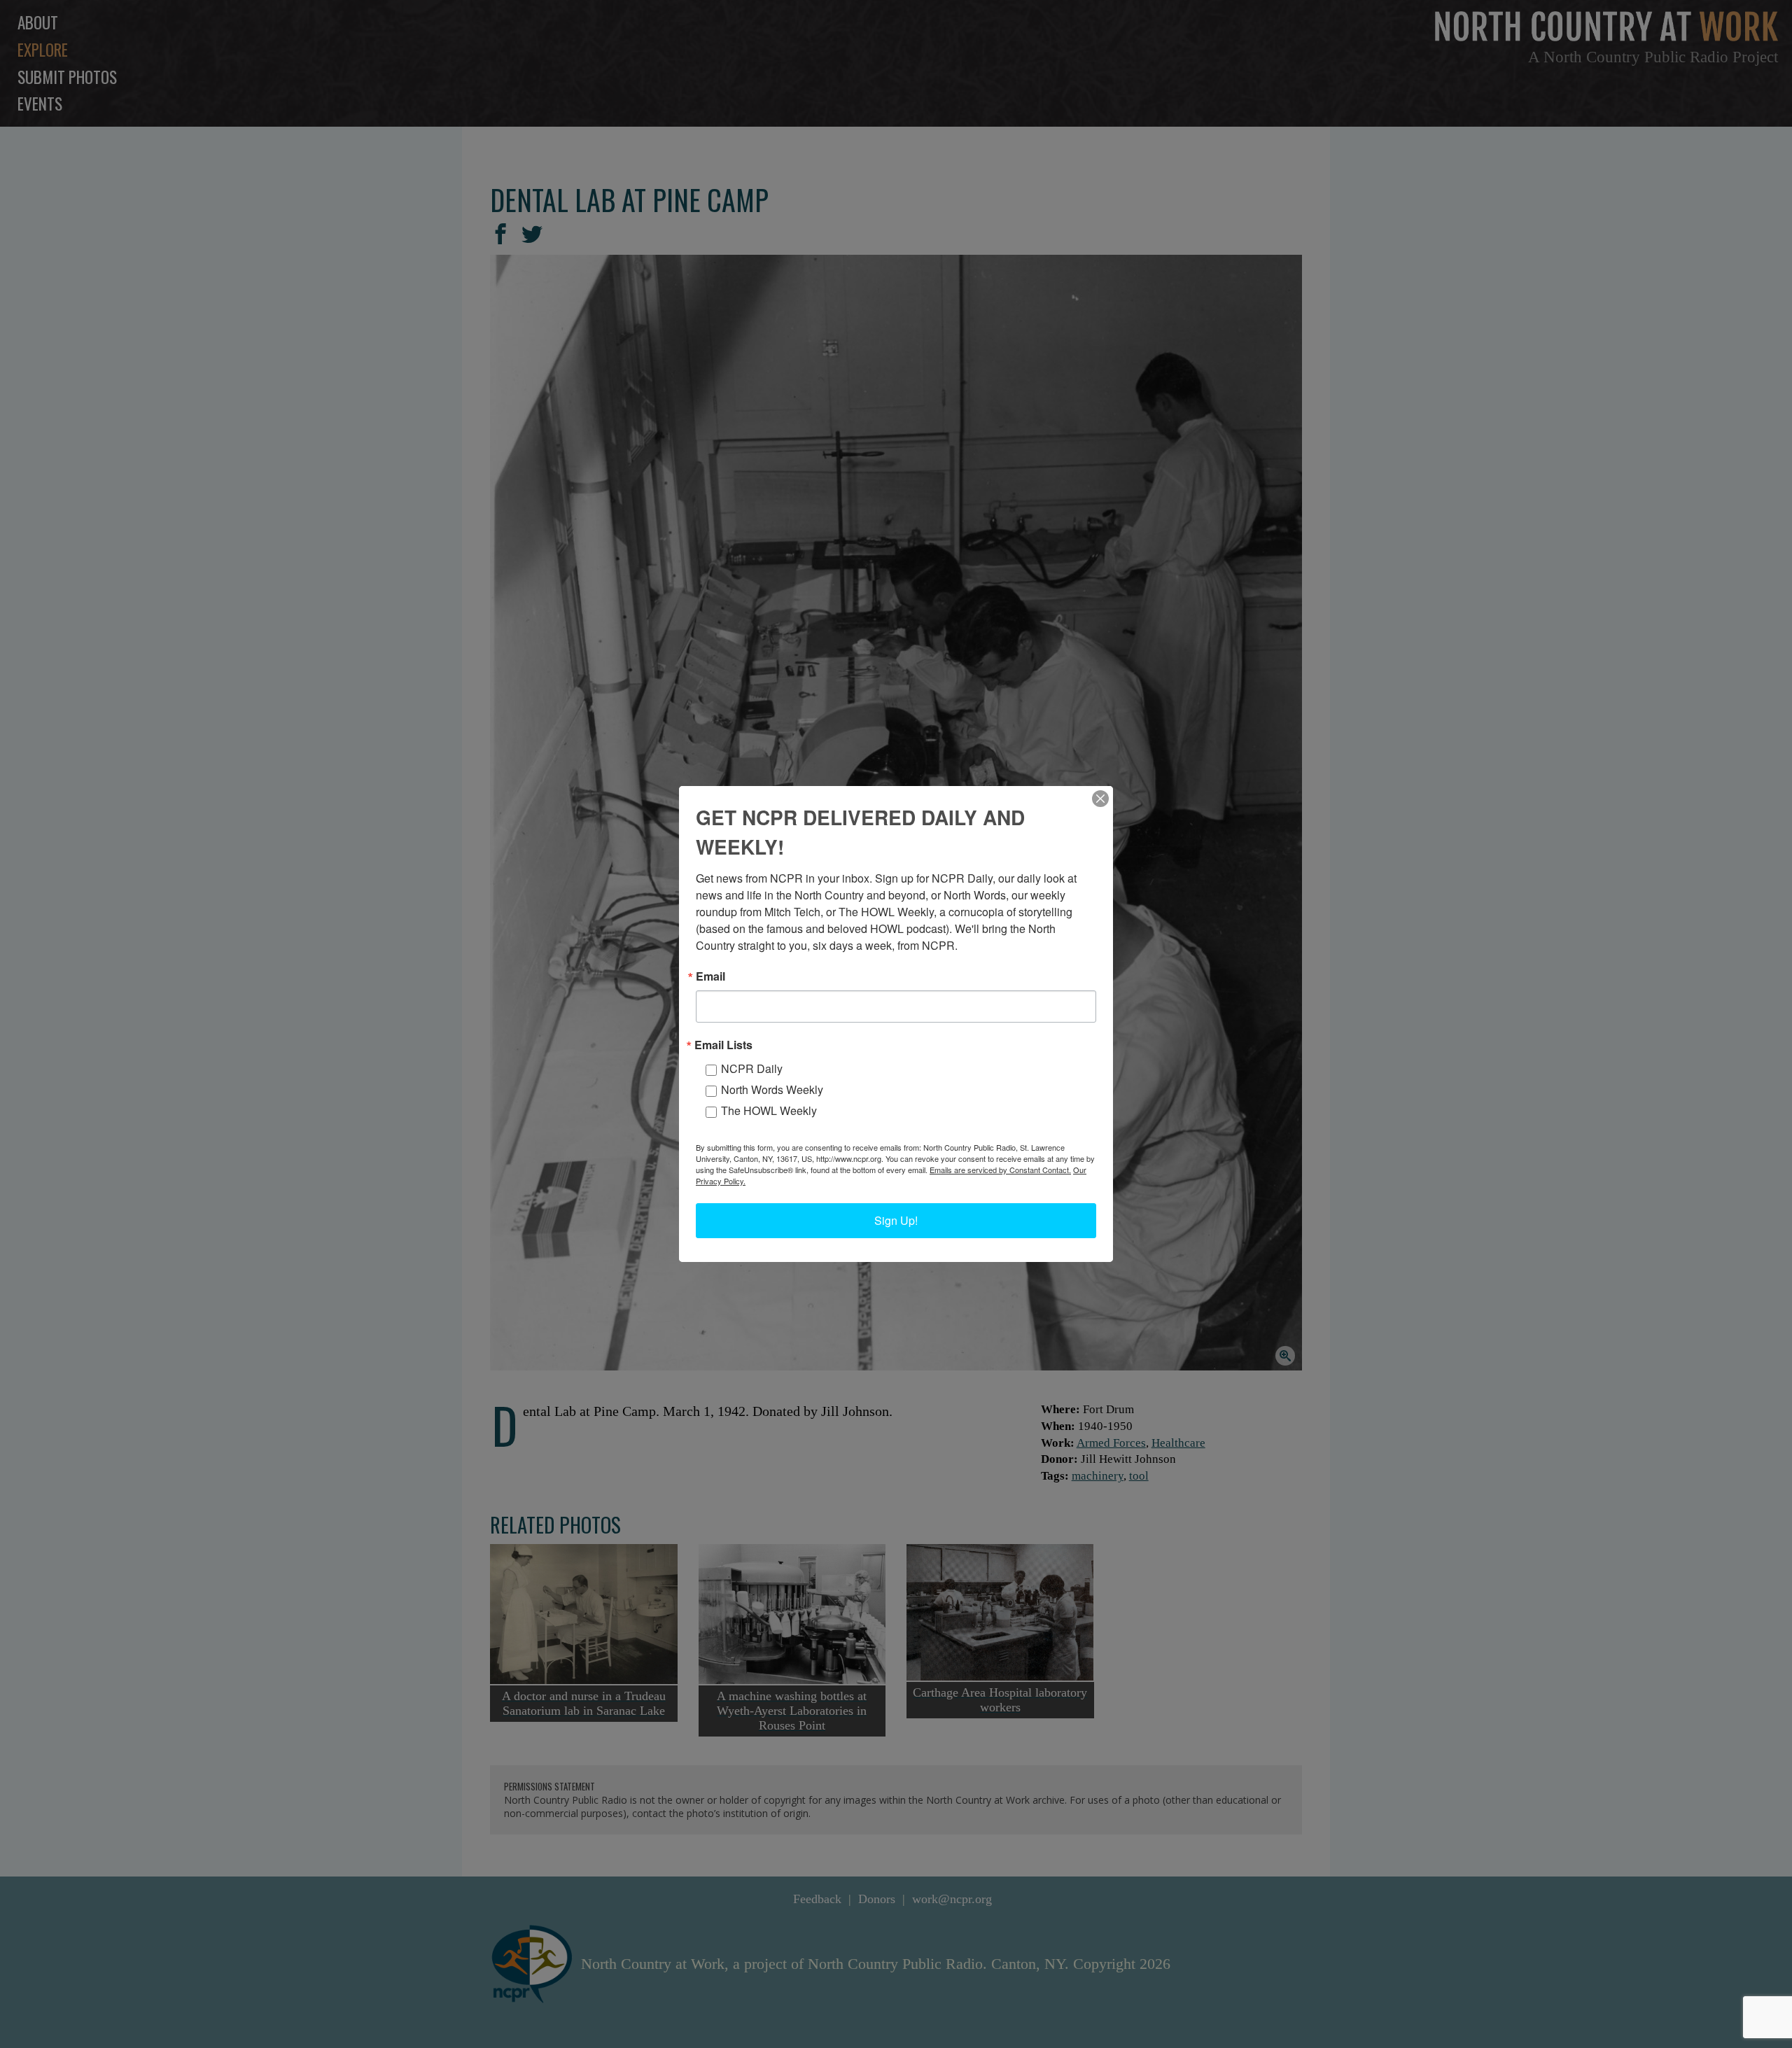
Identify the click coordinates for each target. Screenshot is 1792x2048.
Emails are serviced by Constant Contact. (1000, 1170)
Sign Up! (896, 1220)
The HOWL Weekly (769, 1110)
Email (710, 976)
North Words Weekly (772, 1089)
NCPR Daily (752, 1068)
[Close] (1100, 799)
